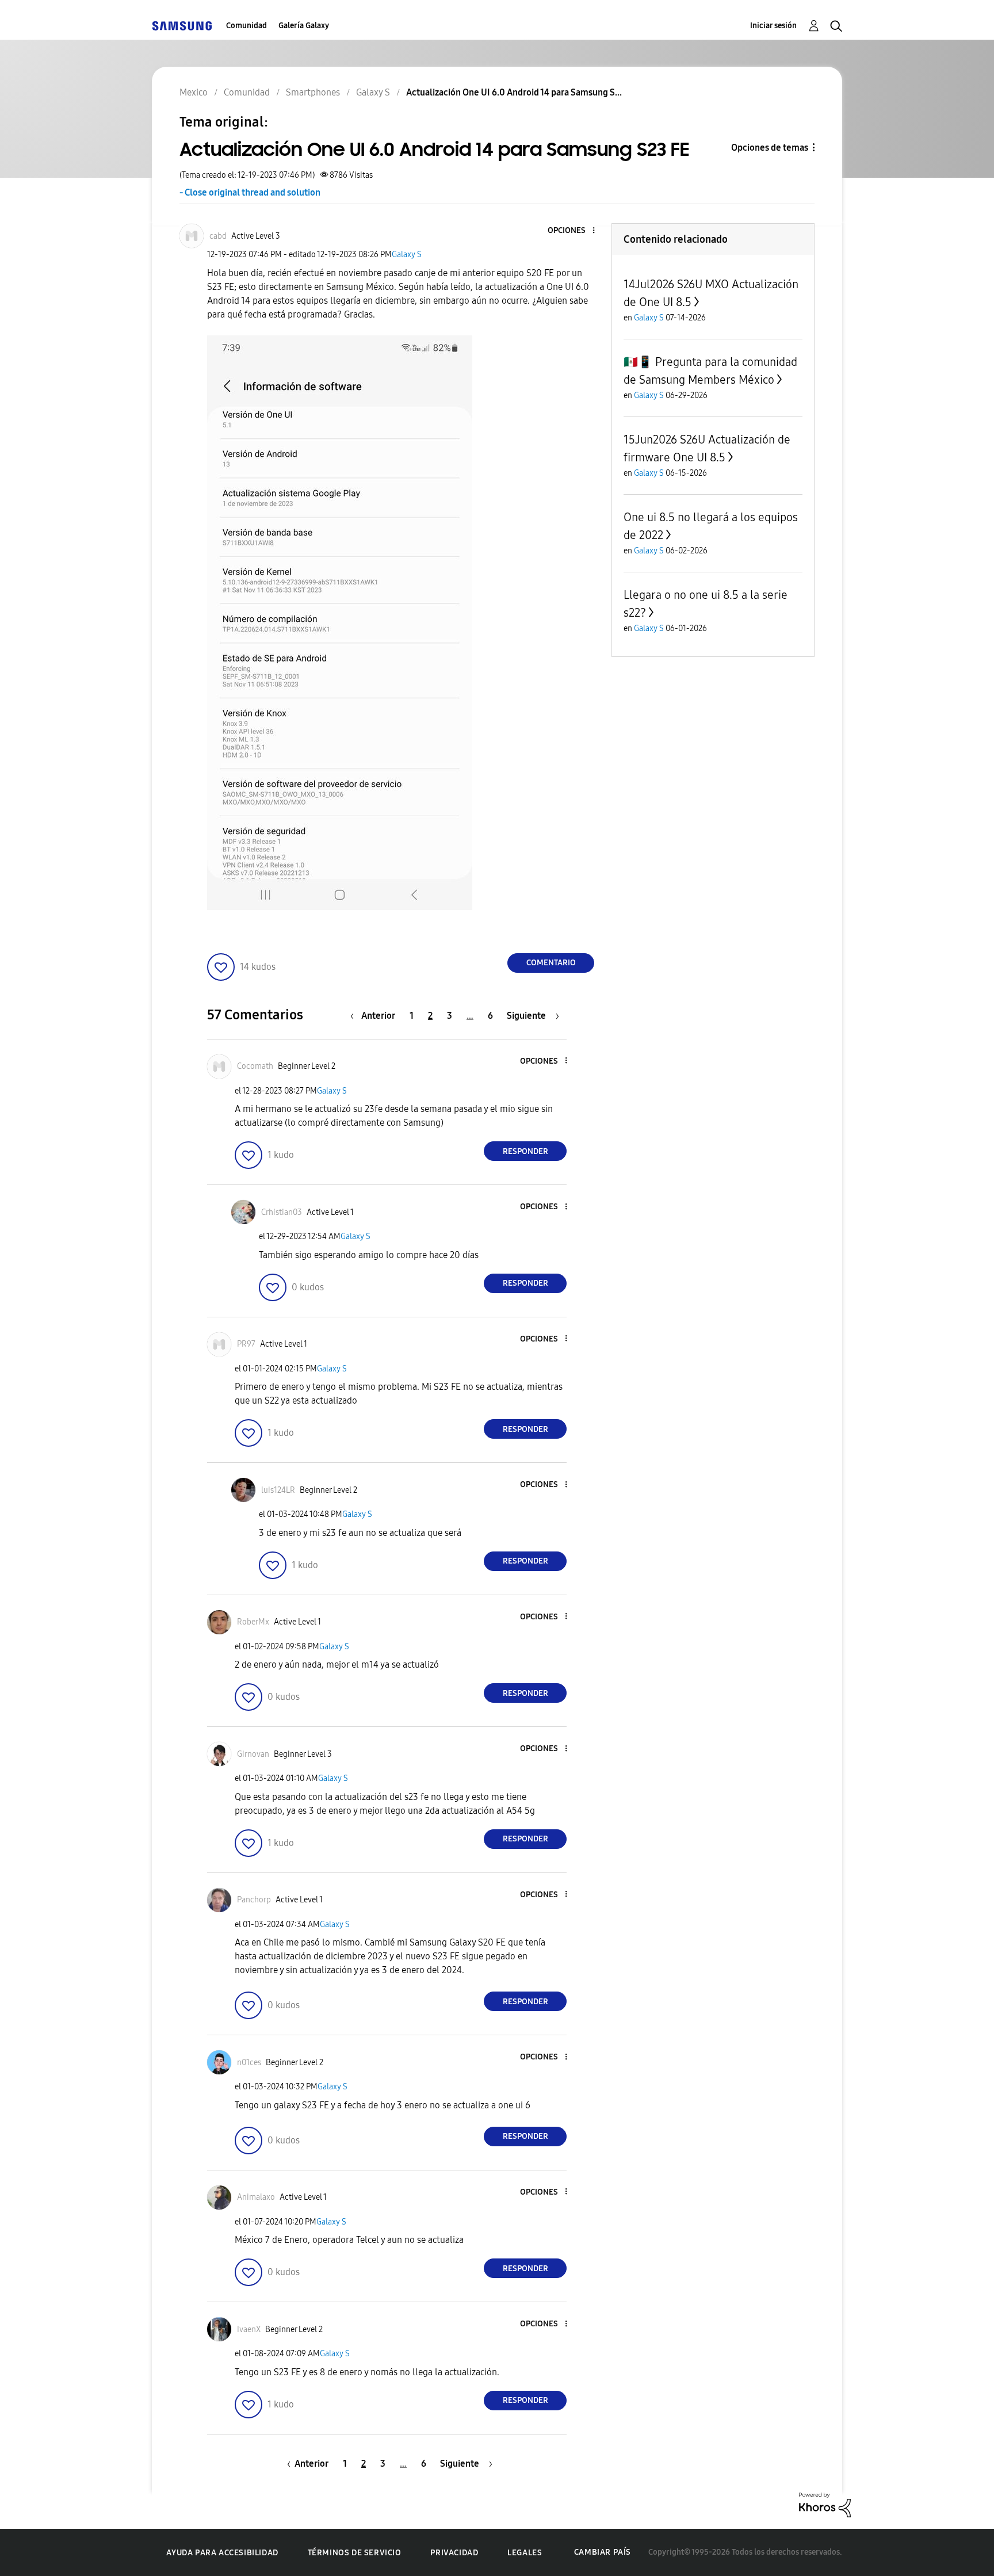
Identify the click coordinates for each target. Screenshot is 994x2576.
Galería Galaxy (304, 26)
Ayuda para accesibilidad (222, 2553)
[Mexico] (182, 26)
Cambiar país (603, 2552)
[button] (575, 231)
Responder (525, 1151)
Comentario (551, 963)
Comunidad (246, 26)
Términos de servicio (355, 2553)
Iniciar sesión (773, 26)
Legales (525, 2553)
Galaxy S (407, 255)
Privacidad (454, 2553)
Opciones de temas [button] (770, 148)
